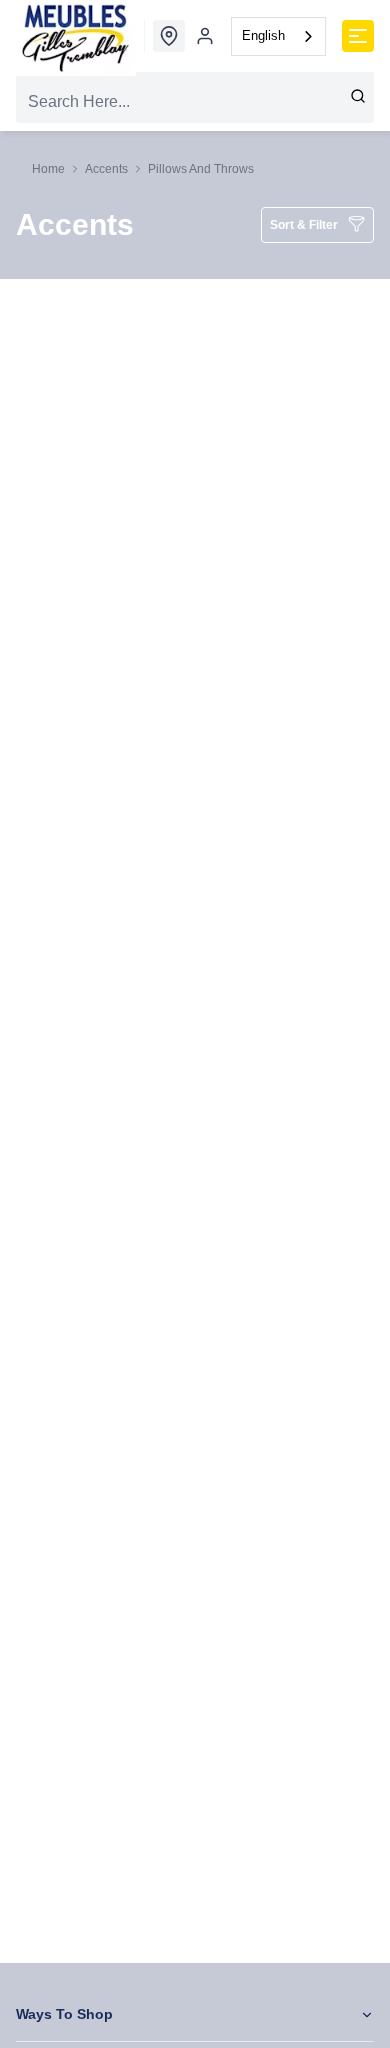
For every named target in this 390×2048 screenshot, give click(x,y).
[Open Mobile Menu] (358, 36)
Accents (106, 169)
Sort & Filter (304, 225)
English (263, 35)
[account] (205, 36)
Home (48, 169)
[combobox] (278, 36)
